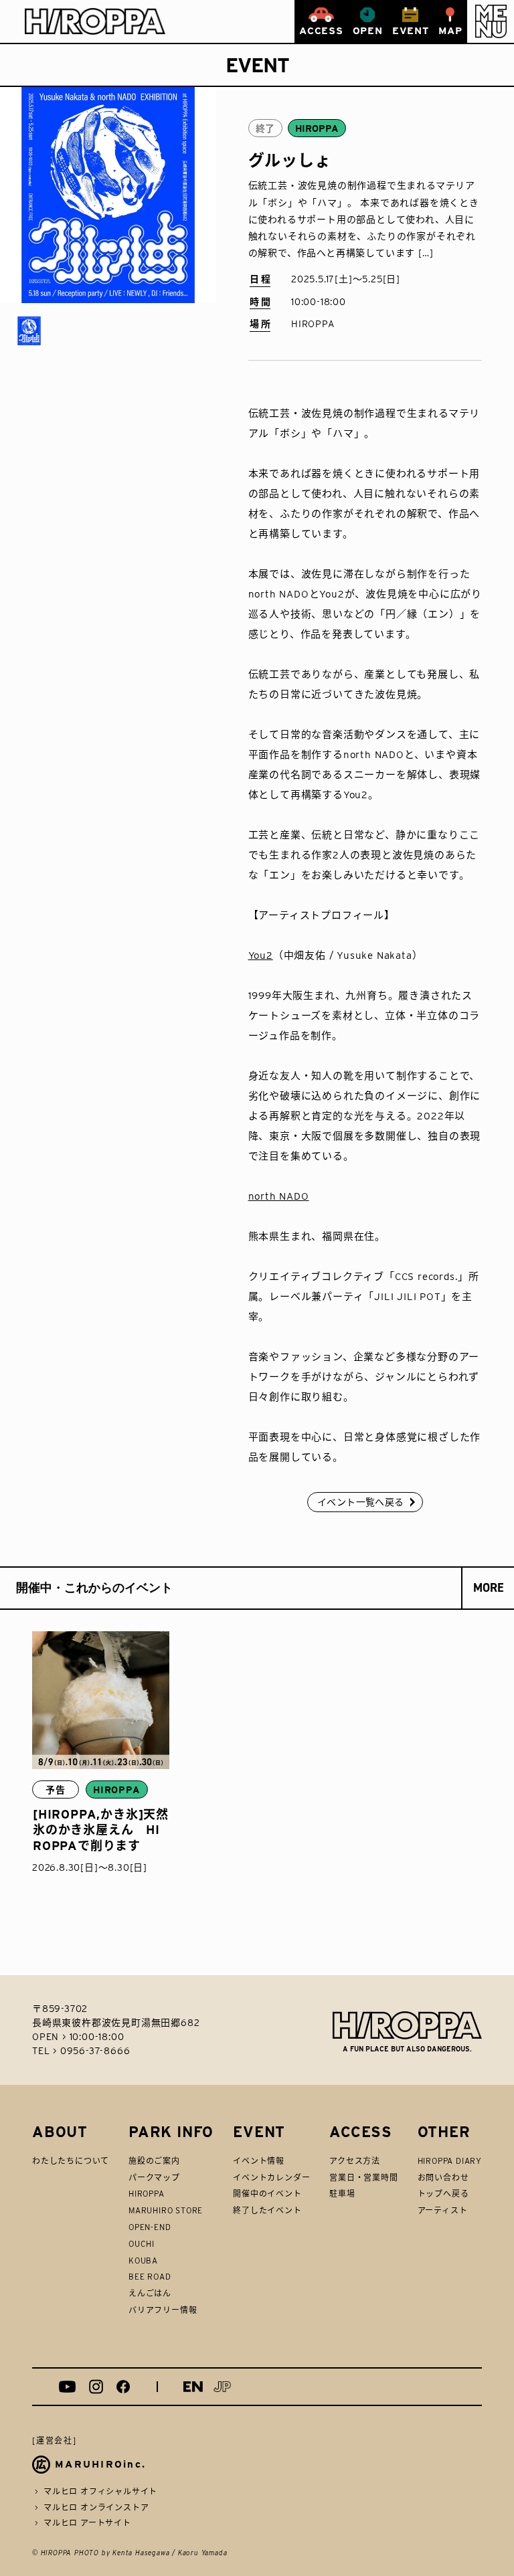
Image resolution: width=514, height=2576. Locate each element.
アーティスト (443, 2210)
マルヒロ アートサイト (87, 2523)
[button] (491, 21)
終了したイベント (267, 2210)
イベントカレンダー (271, 2178)
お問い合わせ (443, 2178)
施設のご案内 (154, 2161)
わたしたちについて (71, 2161)
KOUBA (143, 2261)
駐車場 (342, 2194)
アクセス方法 (355, 2161)
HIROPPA (147, 2194)
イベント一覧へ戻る (361, 1502)
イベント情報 (259, 2161)
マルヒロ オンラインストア (96, 2507)
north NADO (279, 1196)
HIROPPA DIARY (450, 2161)
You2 (261, 955)
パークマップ (154, 2178)
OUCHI (142, 2244)
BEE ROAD (150, 2277)
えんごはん (150, 2293)
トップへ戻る (443, 2194)
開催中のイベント (267, 2194)
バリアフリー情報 (163, 2310)
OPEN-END (150, 2227)
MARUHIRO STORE (166, 2210)
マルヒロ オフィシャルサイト (100, 2491)
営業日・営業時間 (363, 2178)
